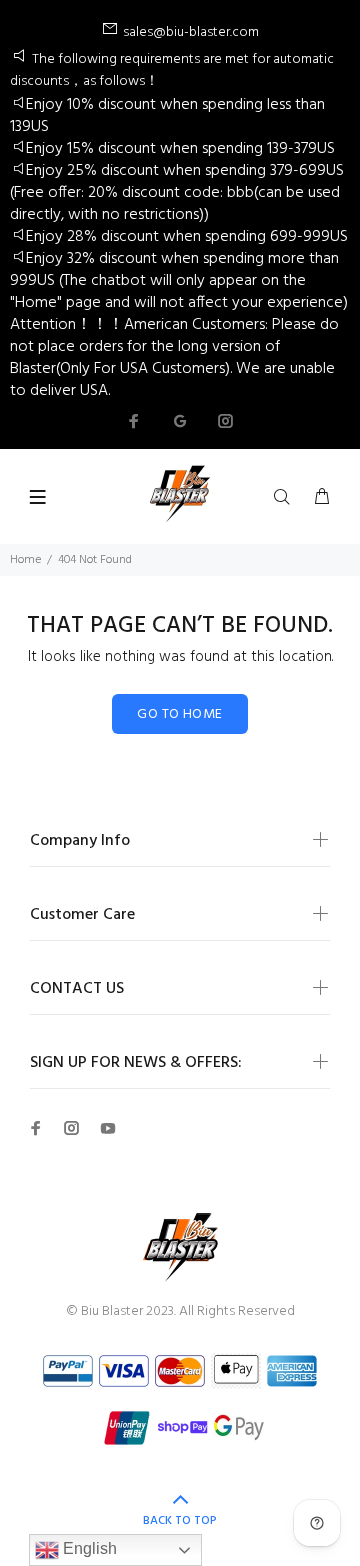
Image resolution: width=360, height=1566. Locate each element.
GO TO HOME (179, 714)
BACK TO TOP (180, 1521)
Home (25, 560)
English (88, 1548)
